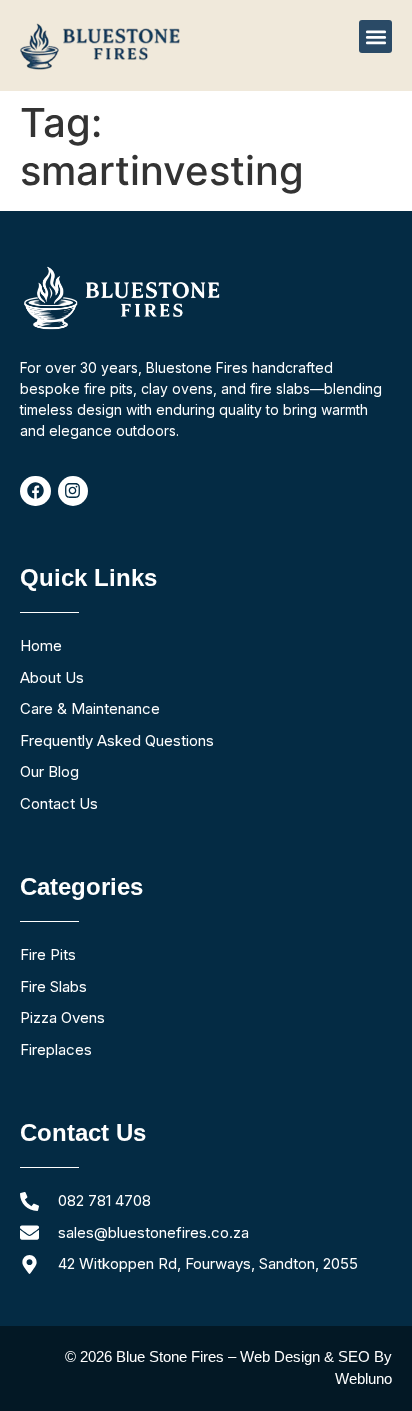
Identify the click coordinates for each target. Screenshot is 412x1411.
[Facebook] (35, 491)
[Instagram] (73, 491)
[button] (375, 36)
